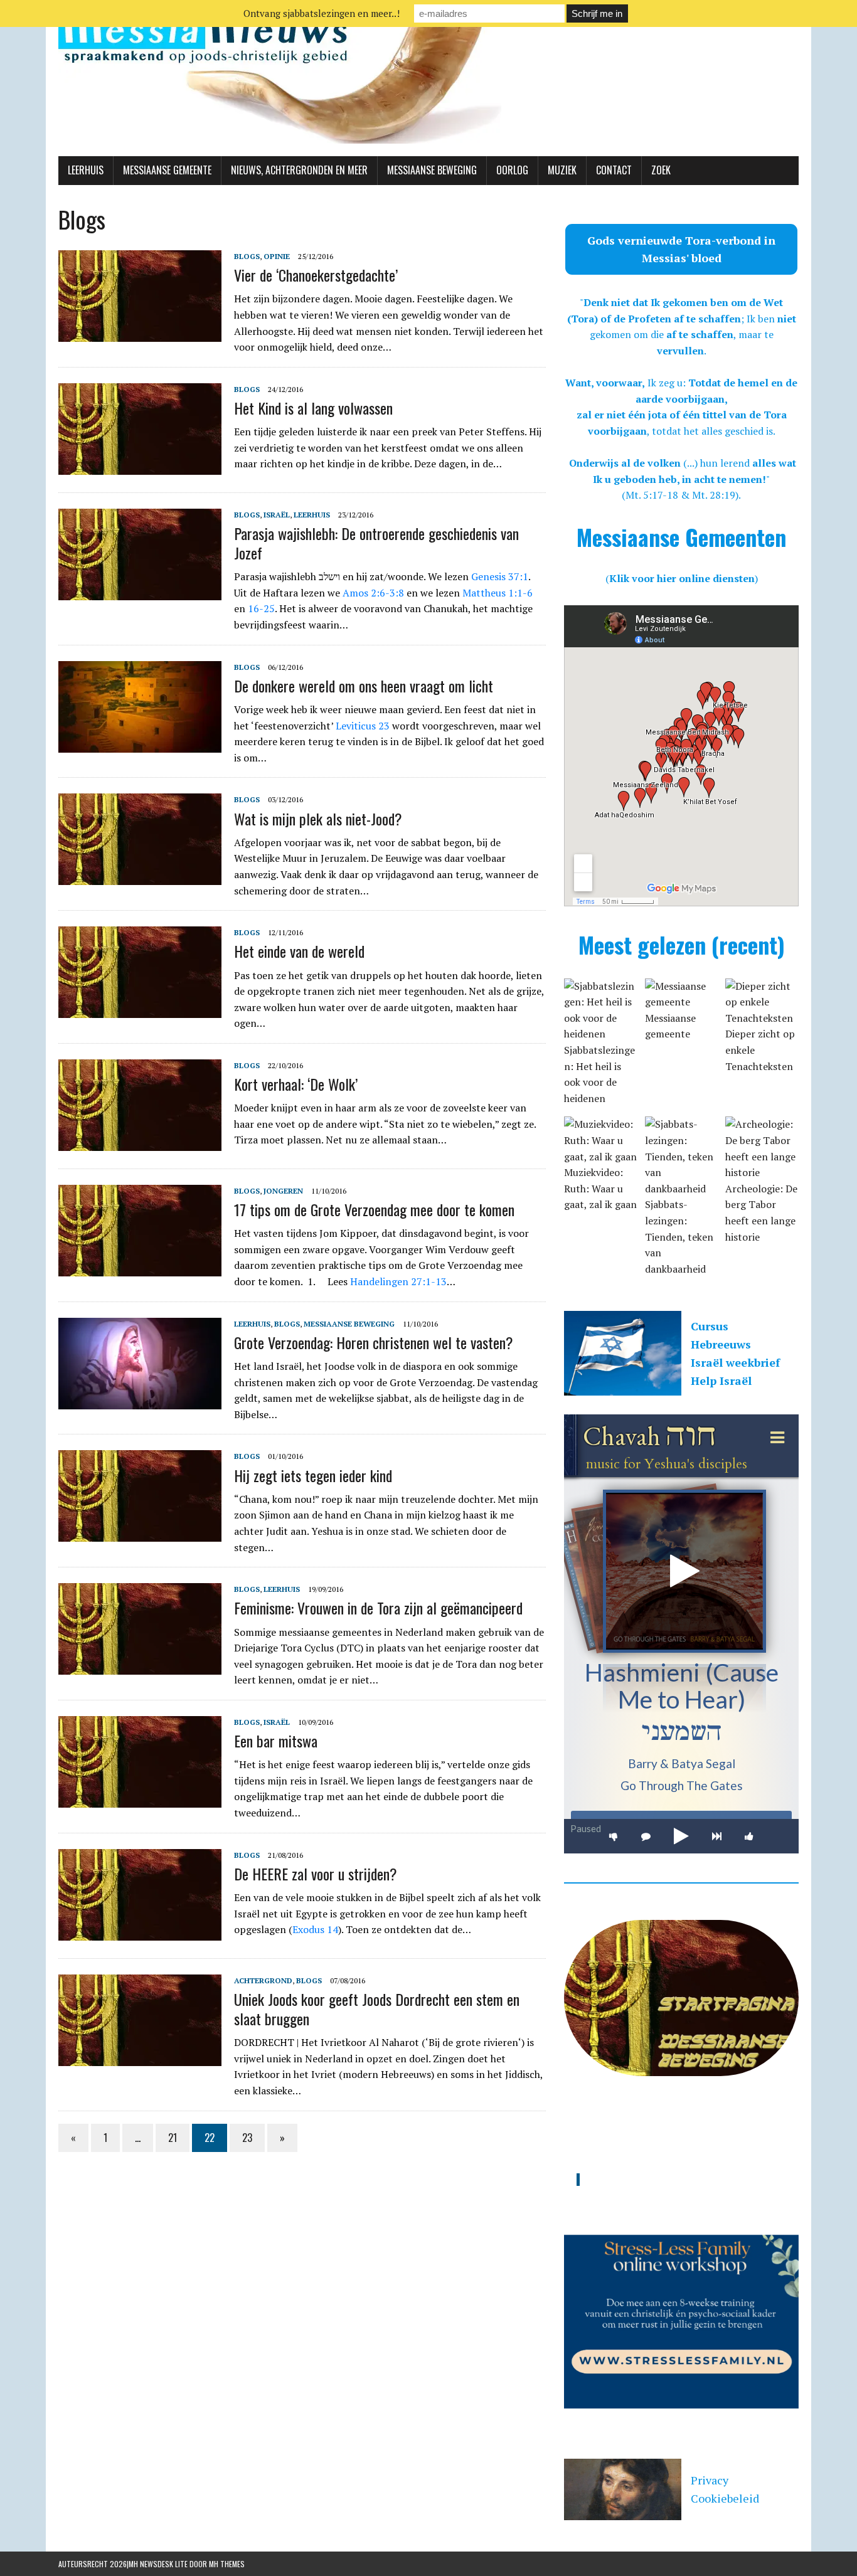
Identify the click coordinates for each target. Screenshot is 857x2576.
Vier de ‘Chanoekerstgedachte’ (316, 275)
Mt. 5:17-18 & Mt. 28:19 (680, 495)
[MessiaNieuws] (428, 78)
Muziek (562, 170)
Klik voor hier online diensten (682, 578)
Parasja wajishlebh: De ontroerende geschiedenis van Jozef (376, 543)
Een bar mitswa (276, 1741)
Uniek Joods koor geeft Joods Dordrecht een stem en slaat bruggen (377, 2009)
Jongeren (283, 1191)
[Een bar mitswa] (140, 1799)
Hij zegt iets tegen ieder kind (313, 1475)
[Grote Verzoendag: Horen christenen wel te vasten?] (140, 1401)
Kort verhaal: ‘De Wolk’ (296, 1084)
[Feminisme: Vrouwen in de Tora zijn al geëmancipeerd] (140, 1667)
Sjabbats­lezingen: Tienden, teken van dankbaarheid (679, 1236)
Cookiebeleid (725, 2498)
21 (173, 2138)
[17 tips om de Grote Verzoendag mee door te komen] (140, 1268)
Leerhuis (86, 170)
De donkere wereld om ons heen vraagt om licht (364, 686)
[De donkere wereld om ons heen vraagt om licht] (140, 744)
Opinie (277, 256)
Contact (614, 170)
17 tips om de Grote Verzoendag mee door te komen (374, 1209)
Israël (277, 515)
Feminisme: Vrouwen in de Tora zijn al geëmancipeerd (378, 1608)
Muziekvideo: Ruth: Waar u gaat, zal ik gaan (600, 1188)
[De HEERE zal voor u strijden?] (140, 1932)
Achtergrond (263, 1980)
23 (247, 2138)
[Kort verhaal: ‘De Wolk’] (140, 1142)
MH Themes (227, 2564)
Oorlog (512, 170)
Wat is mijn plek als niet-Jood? (318, 819)
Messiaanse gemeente (167, 170)
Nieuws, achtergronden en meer (299, 170)
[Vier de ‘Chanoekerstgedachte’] (140, 333)
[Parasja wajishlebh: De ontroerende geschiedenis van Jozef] (140, 591)
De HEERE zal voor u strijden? (316, 1874)
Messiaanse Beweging (432, 170)
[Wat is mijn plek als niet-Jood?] (140, 877)
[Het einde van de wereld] (140, 1010)
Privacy (710, 2480)
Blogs (247, 256)
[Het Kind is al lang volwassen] (140, 466)
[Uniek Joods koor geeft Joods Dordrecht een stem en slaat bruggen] (140, 2057)
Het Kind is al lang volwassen (313, 408)
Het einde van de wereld (299, 951)
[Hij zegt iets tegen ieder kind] (140, 1534)
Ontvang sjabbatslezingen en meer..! (322, 13)
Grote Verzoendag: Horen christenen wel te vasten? (374, 1342)
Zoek (661, 170)
